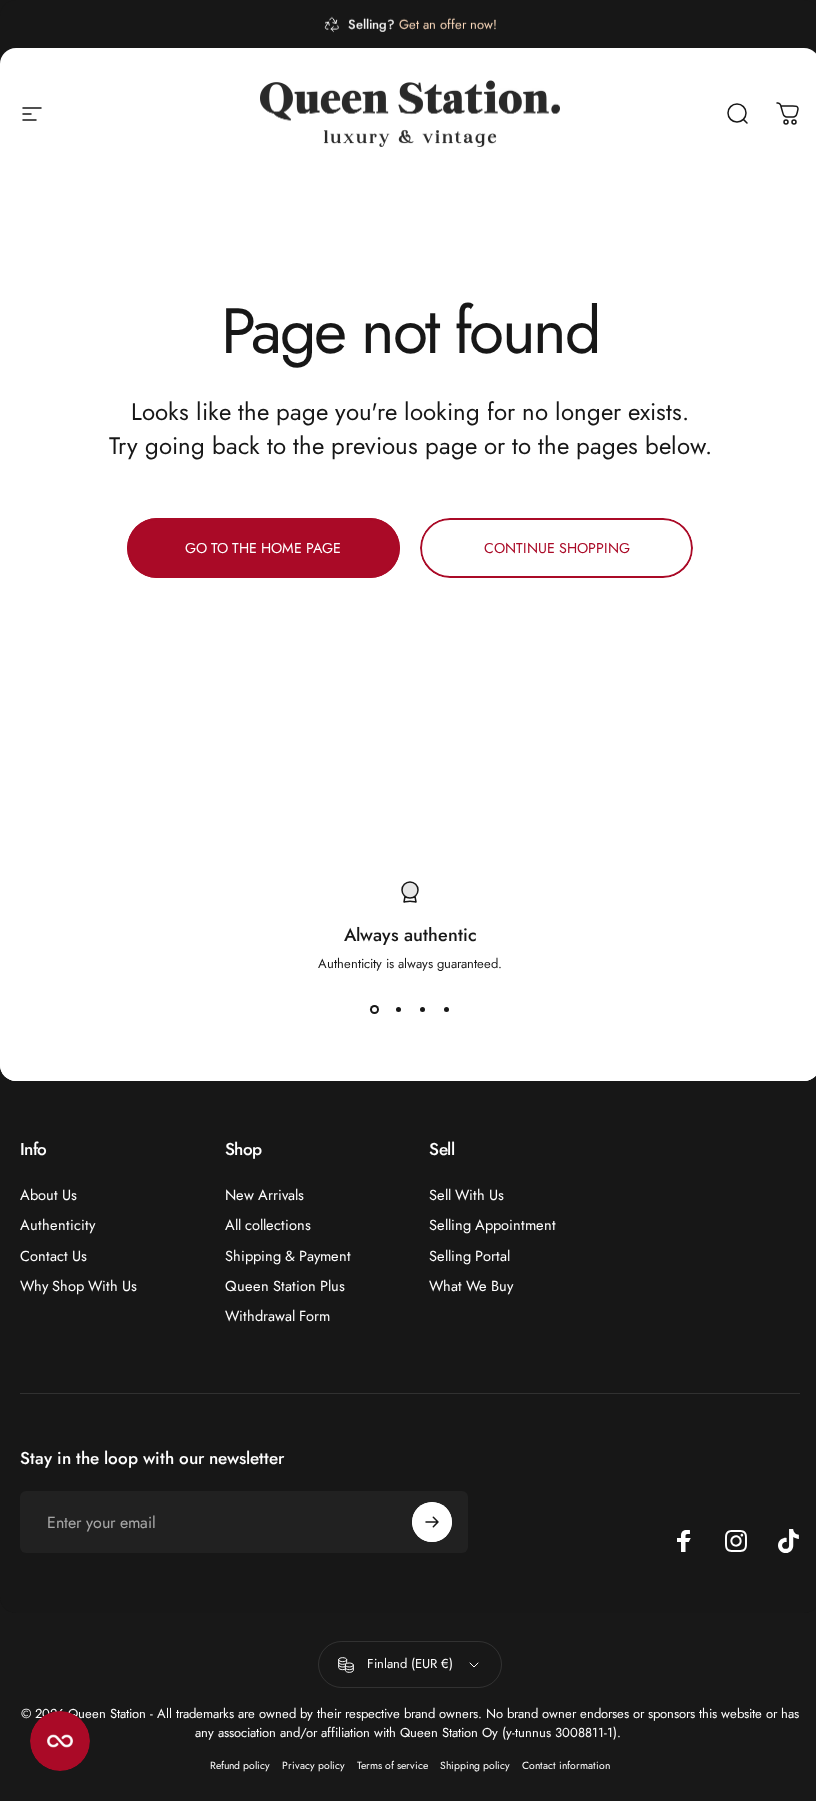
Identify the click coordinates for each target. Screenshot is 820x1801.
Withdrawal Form (277, 1316)
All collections (268, 1225)
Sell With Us (466, 1195)
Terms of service (392, 1765)
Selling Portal (469, 1256)
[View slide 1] (374, 1009)
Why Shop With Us (78, 1286)
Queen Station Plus (285, 1286)
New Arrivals (264, 1195)
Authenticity (57, 1225)
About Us (48, 1195)
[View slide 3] (422, 1009)
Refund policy (240, 1765)
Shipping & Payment (288, 1256)
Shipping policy (475, 1765)
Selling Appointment (492, 1225)
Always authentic (410, 935)
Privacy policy (313, 1765)
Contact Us (53, 1256)
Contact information (566, 1765)
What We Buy (471, 1286)
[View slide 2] (398, 1009)
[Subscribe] (432, 1522)
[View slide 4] (446, 1009)
